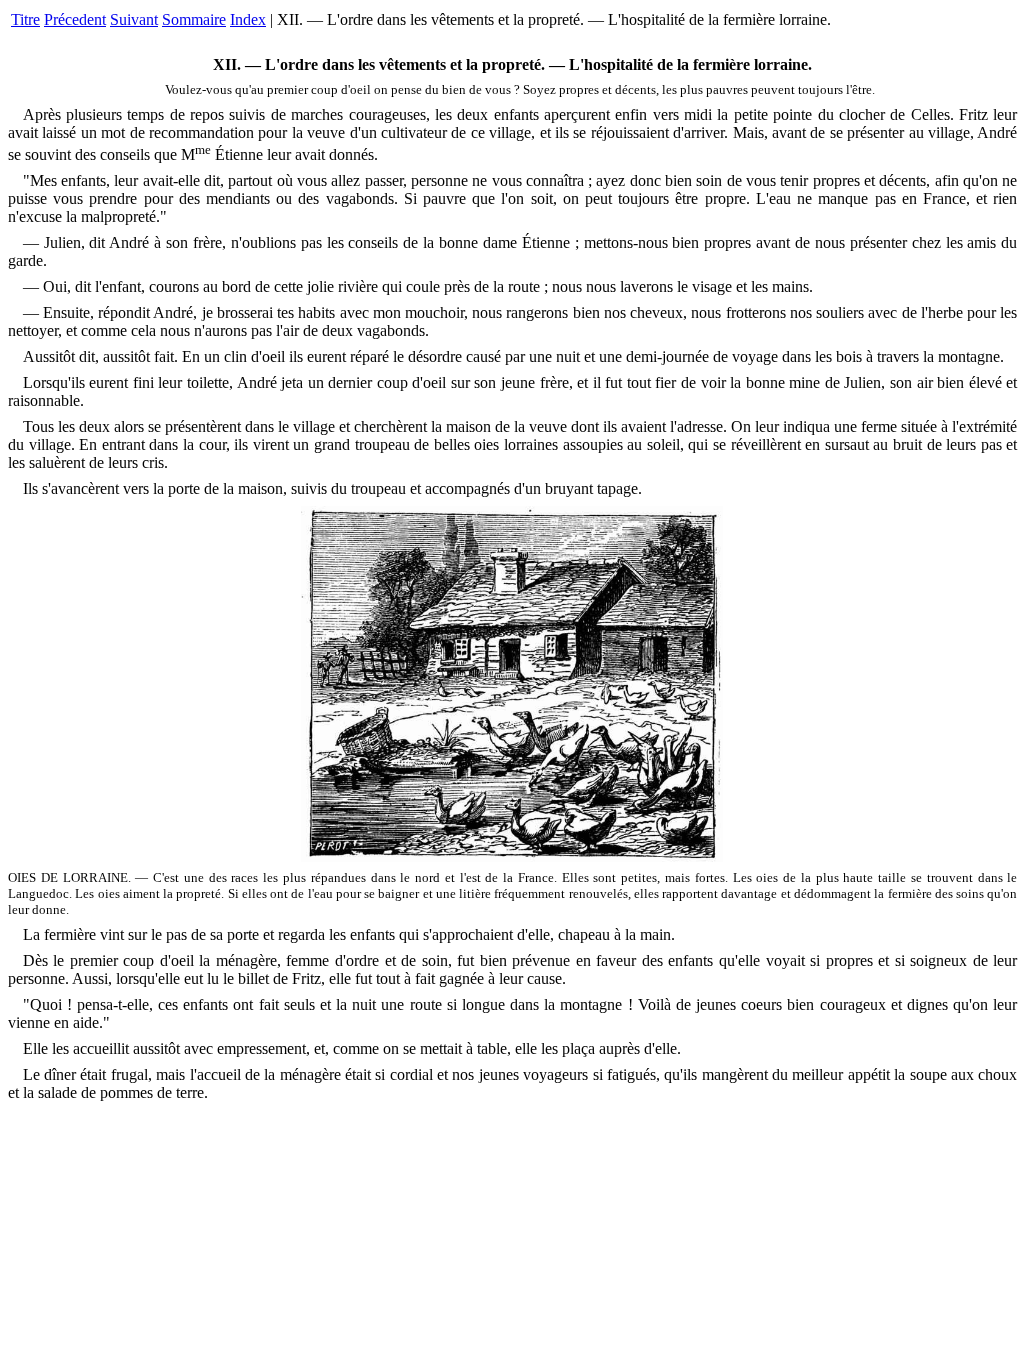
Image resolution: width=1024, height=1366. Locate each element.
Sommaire (194, 19)
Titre (25, 19)
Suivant (134, 19)
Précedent (75, 19)
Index (248, 19)
